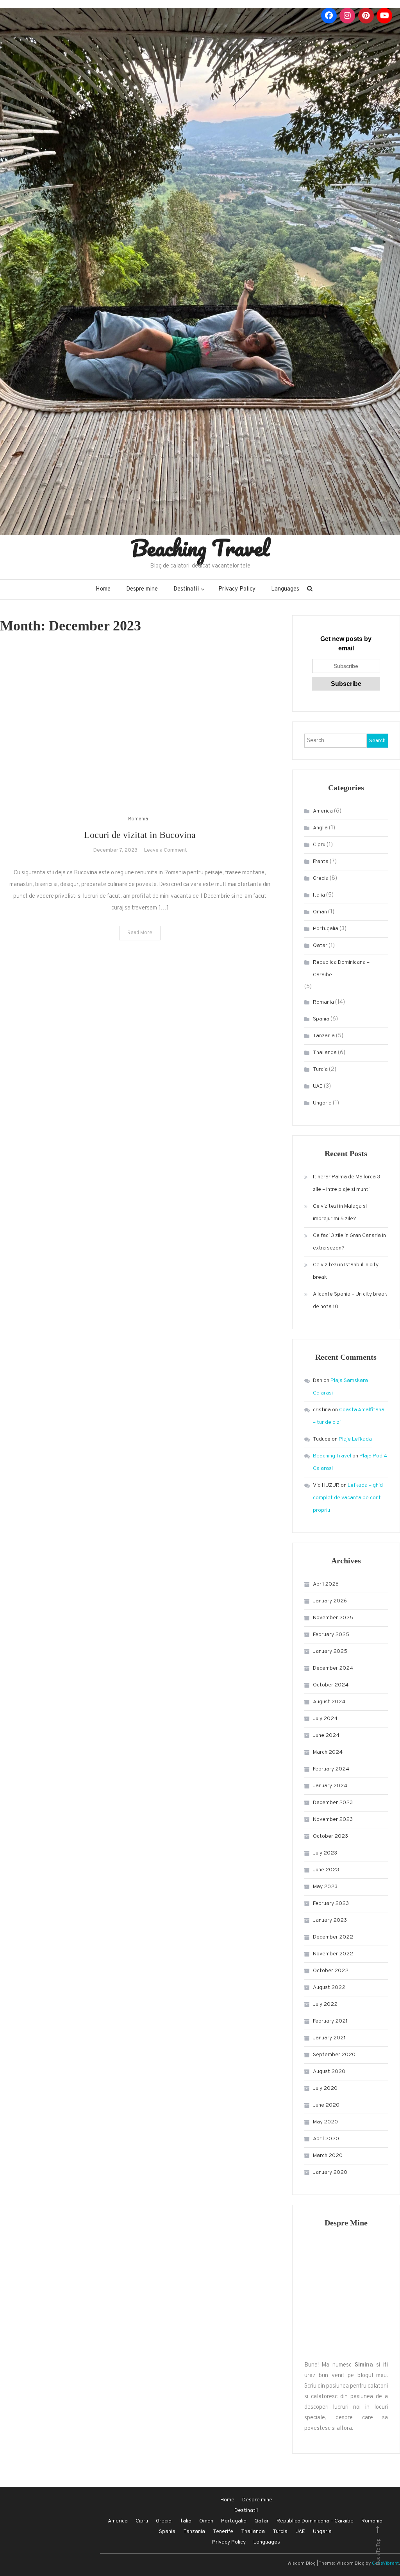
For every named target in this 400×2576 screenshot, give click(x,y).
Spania (321, 1019)
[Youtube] (384, 16)
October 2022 (331, 1971)
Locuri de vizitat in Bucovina (140, 835)
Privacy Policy (237, 589)
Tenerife (223, 2532)
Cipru (319, 845)
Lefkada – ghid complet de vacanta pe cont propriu (348, 1498)
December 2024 (333, 1668)
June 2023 (326, 1870)
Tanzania (324, 1036)
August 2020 (329, 2072)
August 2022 (329, 1988)
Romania (138, 819)
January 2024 (330, 1786)
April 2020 (326, 2139)
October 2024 (331, 1685)
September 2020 (334, 2055)
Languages (285, 589)
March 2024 (328, 1752)
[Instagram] (347, 16)
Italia (319, 895)
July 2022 (325, 2004)
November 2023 (333, 1820)
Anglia (320, 828)
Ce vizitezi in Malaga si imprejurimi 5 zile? (340, 1213)
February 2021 (330, 2021)
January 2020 (330, 2172)
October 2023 (330, 1836)
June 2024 (326, 1736)
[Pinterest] (366, 16)
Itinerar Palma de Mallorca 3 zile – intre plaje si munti (346, 1183)
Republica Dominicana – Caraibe (341, 969)
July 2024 (325, 1719)
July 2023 (325, 1853)
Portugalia (326, 929)
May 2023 (325, 1887)
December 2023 (333, 1803)
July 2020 (325, 2088)
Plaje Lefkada (355, 1439)
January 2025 (330, 1651)
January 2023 (330, 1920)
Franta (321, 862)
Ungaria (322, 1103)
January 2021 (329, 2038)
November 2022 (333, 1954)
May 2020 (325, 2122)
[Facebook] (329, 16)
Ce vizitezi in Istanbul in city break (346, 1271)
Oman (320, 912)
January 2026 (330, 1601)
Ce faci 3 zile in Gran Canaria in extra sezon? (349, 1242)
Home (103, 589)
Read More (140, 933)
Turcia (320, 1070)
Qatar (320, 946)
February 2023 (331, 1904)
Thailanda (325, 1053)
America (323, 811)
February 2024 (331, 1769)
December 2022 (333, 1937)
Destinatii (186, 589)
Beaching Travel (200, 548)
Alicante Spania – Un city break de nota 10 (350, 1301)
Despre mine (142, 589)
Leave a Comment (165, 850)
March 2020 (328, 2156)
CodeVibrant (385, 2563)
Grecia (321, 878)
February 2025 (331, 1635)
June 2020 (326, 2105)
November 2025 (333, 1618)
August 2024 (329, 1702)
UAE (318, 1086)
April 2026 (326, 1584)
